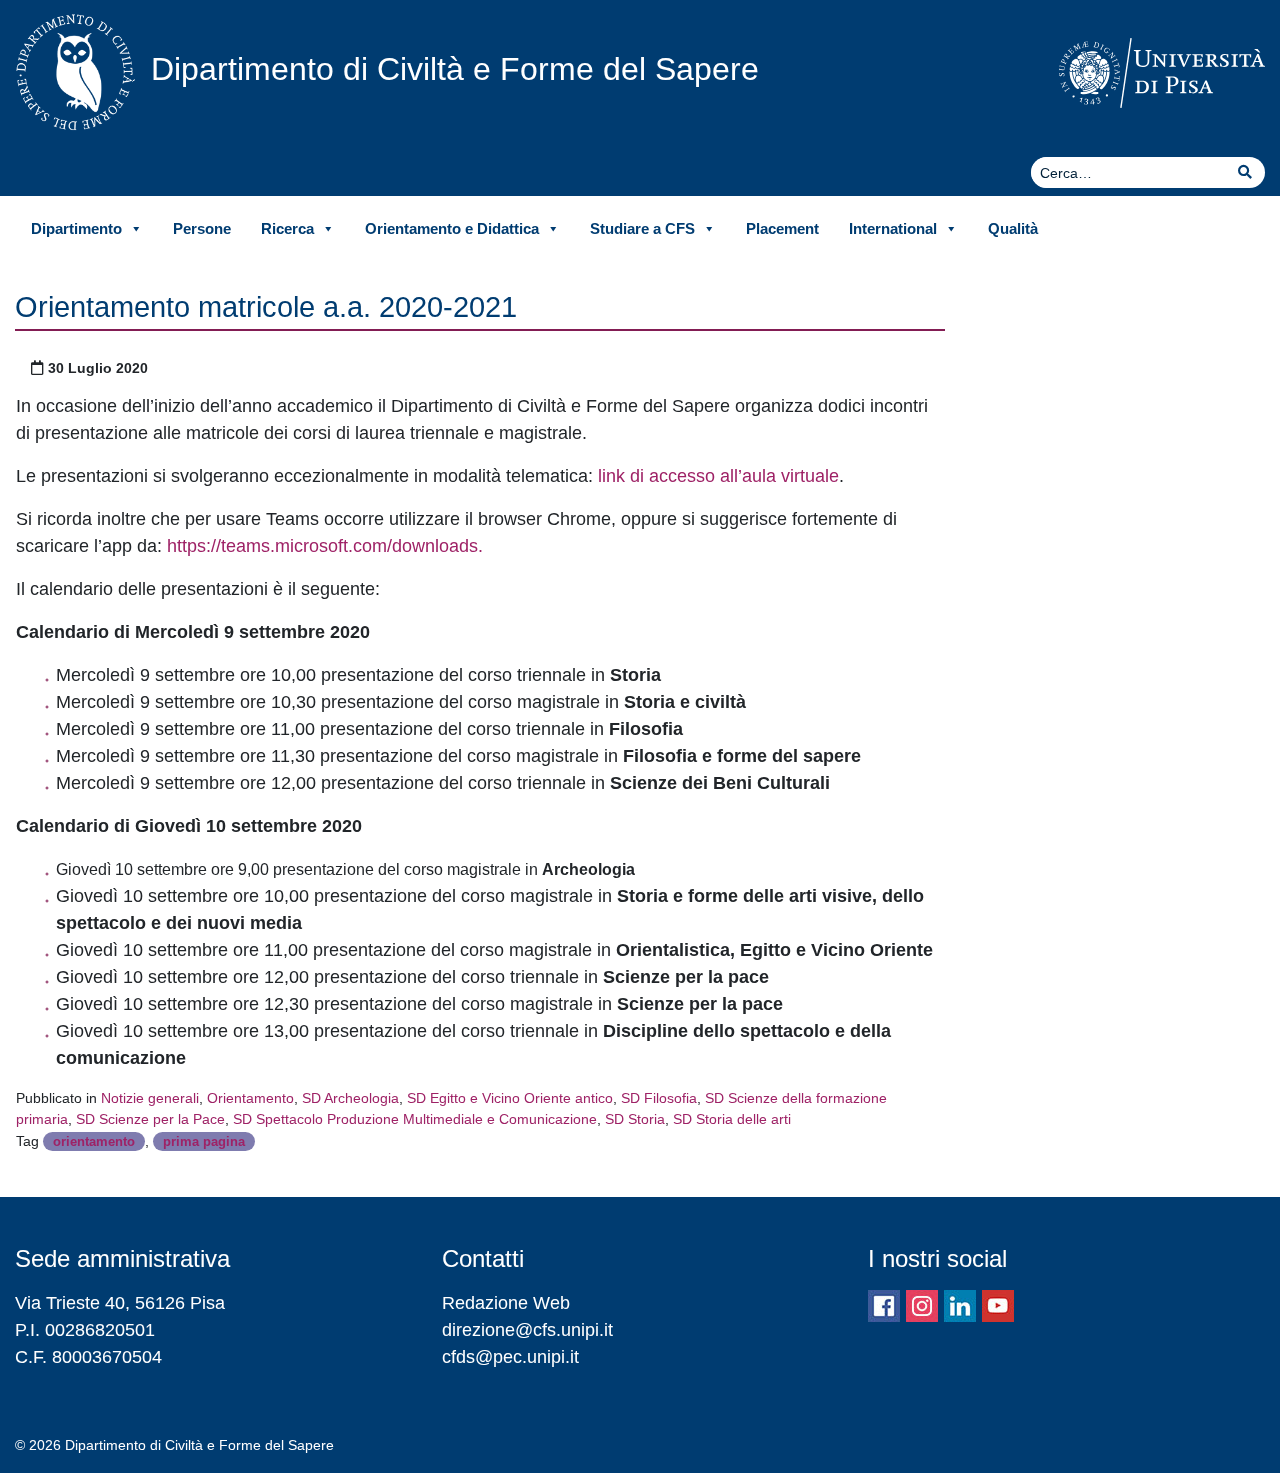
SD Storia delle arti (732, 1119)
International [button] (893, 228)
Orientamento (250, 1098)
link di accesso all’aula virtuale (718, 476)
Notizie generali (150, 1098)
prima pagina (204, 1141)
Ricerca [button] (287, 228)
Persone (202, 228)
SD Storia (635, 1119)
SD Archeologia (350, 1098)
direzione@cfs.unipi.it (527, 1330)
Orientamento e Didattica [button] (452, 228)
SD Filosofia (659, 1098)
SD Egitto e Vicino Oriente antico (510, 1098)
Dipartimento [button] (76, 228)
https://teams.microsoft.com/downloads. (325, 546)
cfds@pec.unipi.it (510, 1357)
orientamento (94, 1141)
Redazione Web (506, 1303)
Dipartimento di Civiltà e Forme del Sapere (455, 69)
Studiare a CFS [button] (642, 228)
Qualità (1013, 228)
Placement (782, 228)
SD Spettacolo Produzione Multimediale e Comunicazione (415, 1119)
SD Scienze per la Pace (150, 1119)
